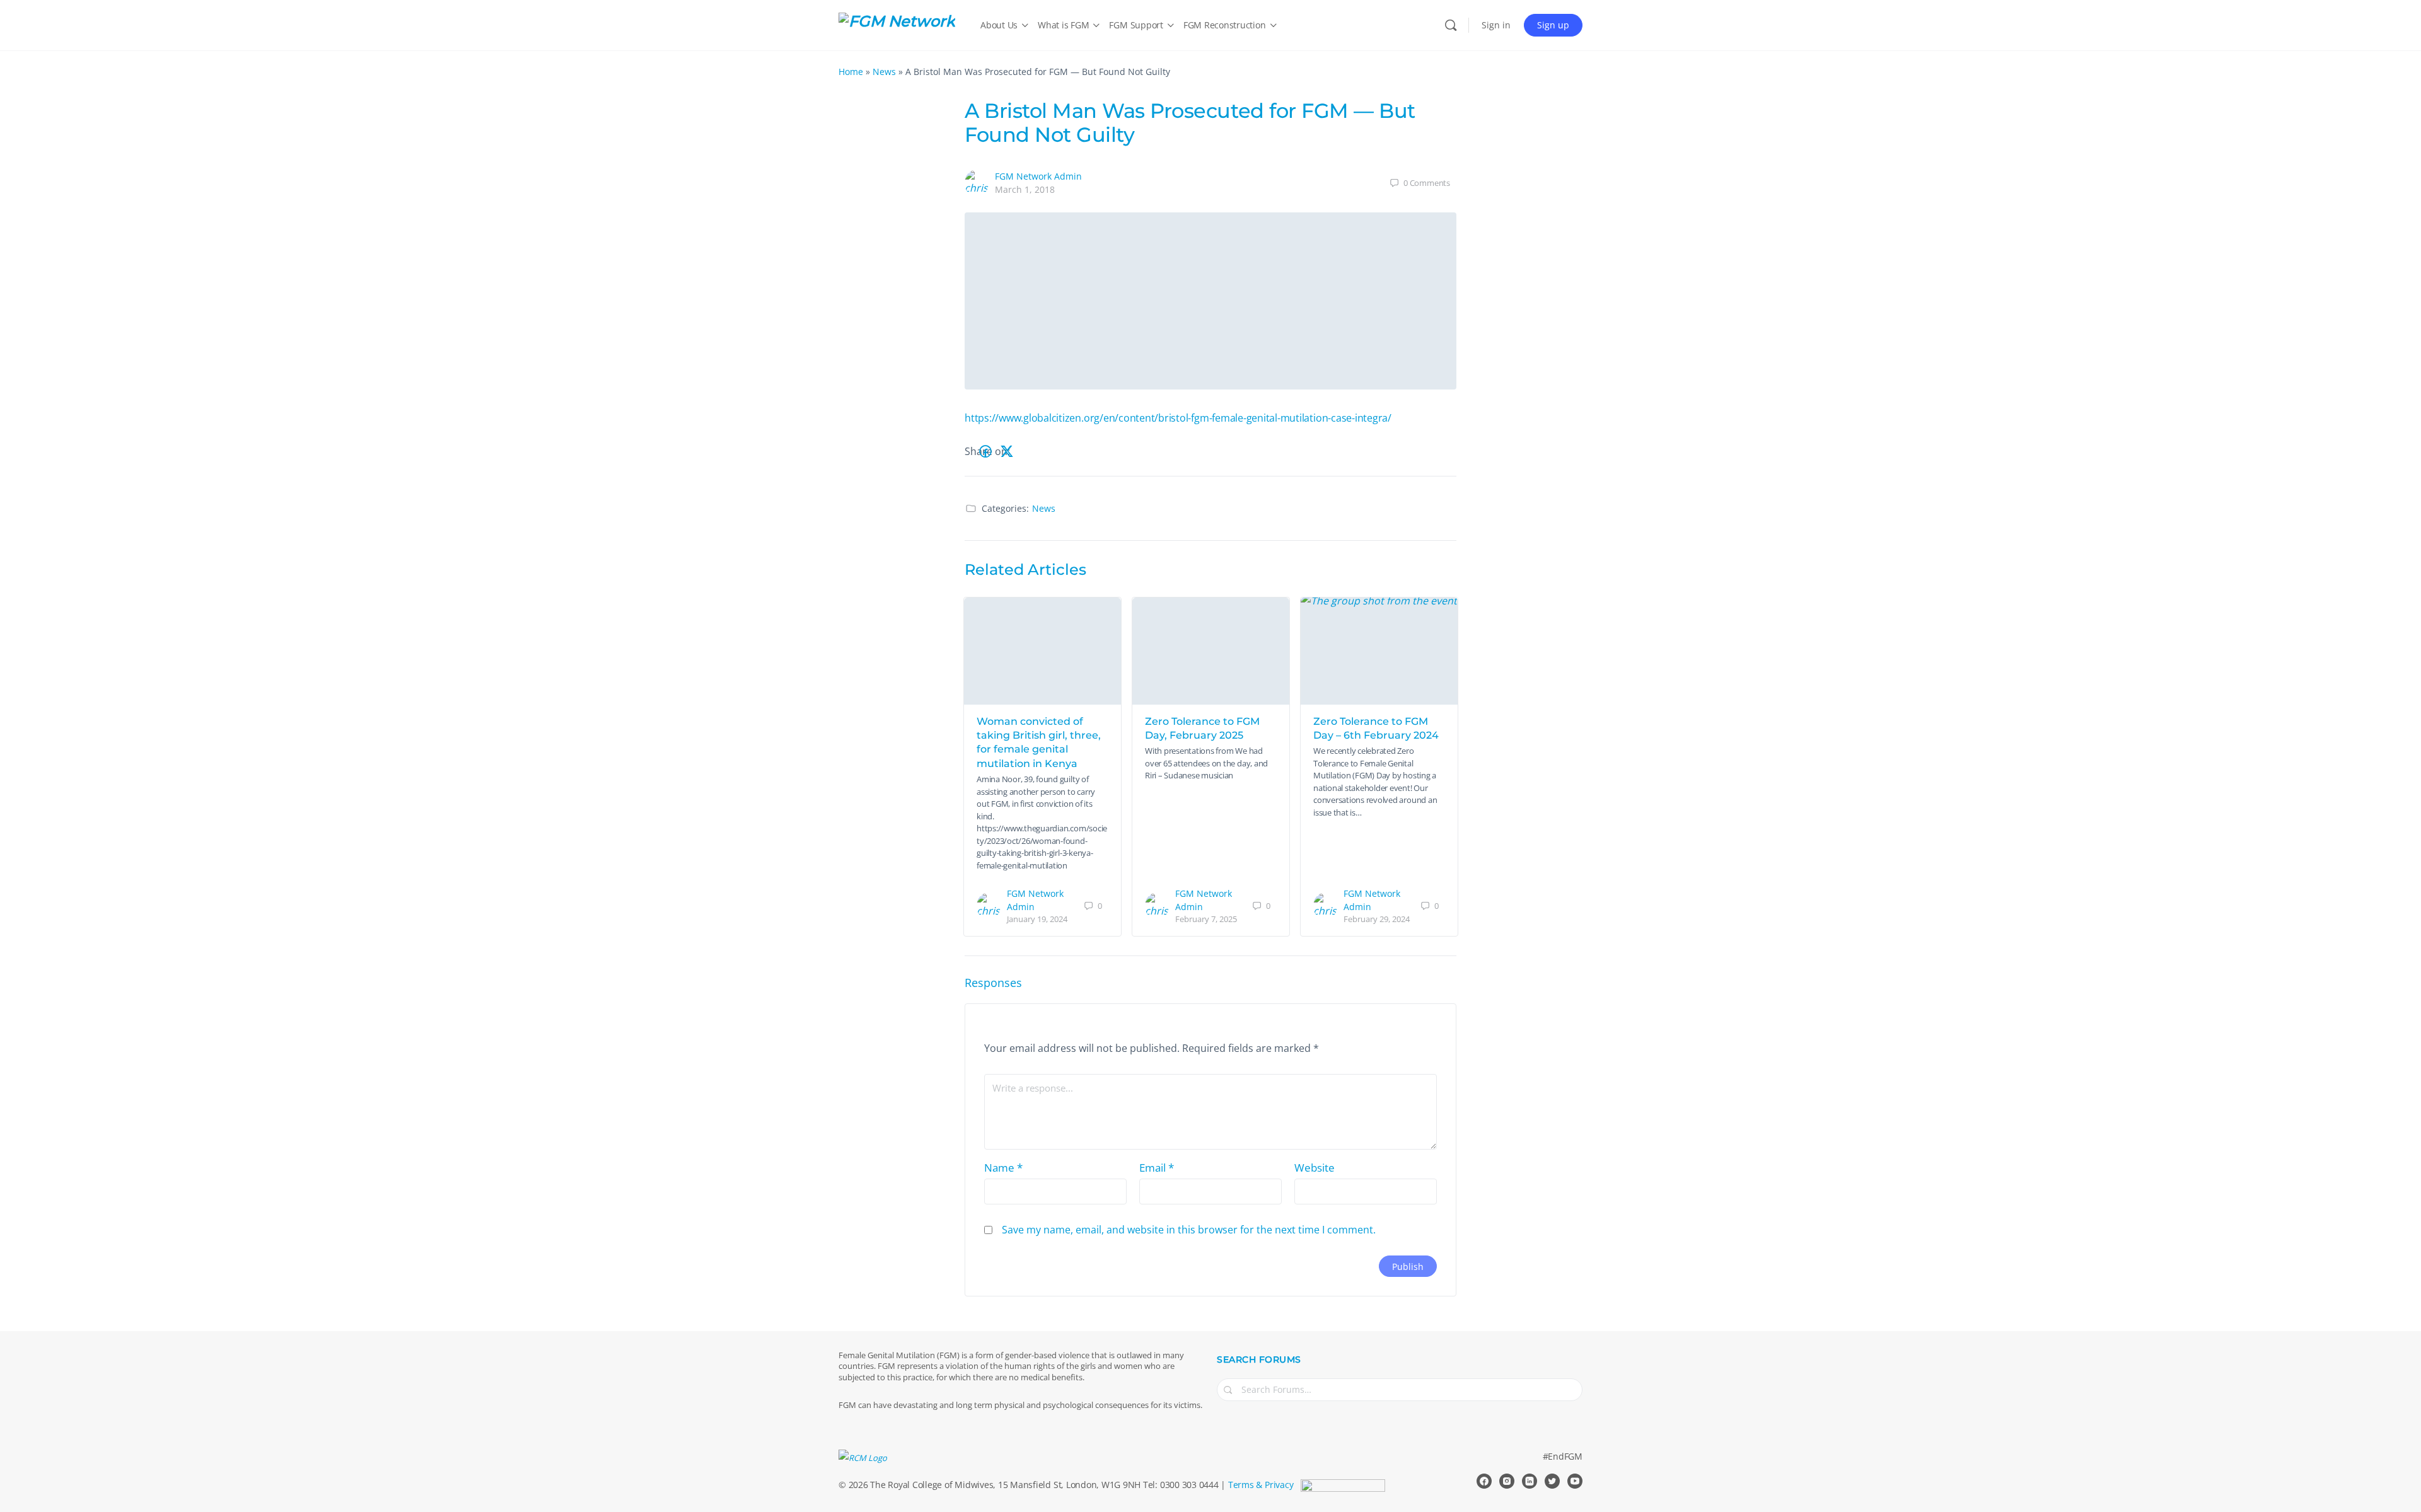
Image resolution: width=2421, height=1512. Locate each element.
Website (1315, 1168)
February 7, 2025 (1206, 919)
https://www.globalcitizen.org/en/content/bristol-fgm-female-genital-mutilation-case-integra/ (1178, 418)
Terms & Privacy (1261, 1485)
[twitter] (1552, 1481)
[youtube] (1575, 1481)
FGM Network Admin (1038, 176)
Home (851, 72)
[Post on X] (1007, 452)
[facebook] (1484, 1481)
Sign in (1496, 25)
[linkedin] (1530, 1481)
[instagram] (1507, 1481)
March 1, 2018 (1025, 189)
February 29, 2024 (1377, 919)
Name (1003, 1168)
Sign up (1553, 25)
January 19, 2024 (1037, 919)
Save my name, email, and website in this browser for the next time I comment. (1189, 1230)
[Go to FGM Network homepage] (897, 24)
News (884, 72)
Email (1157, 1168)
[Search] (1451, 25)
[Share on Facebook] (985, 452)
